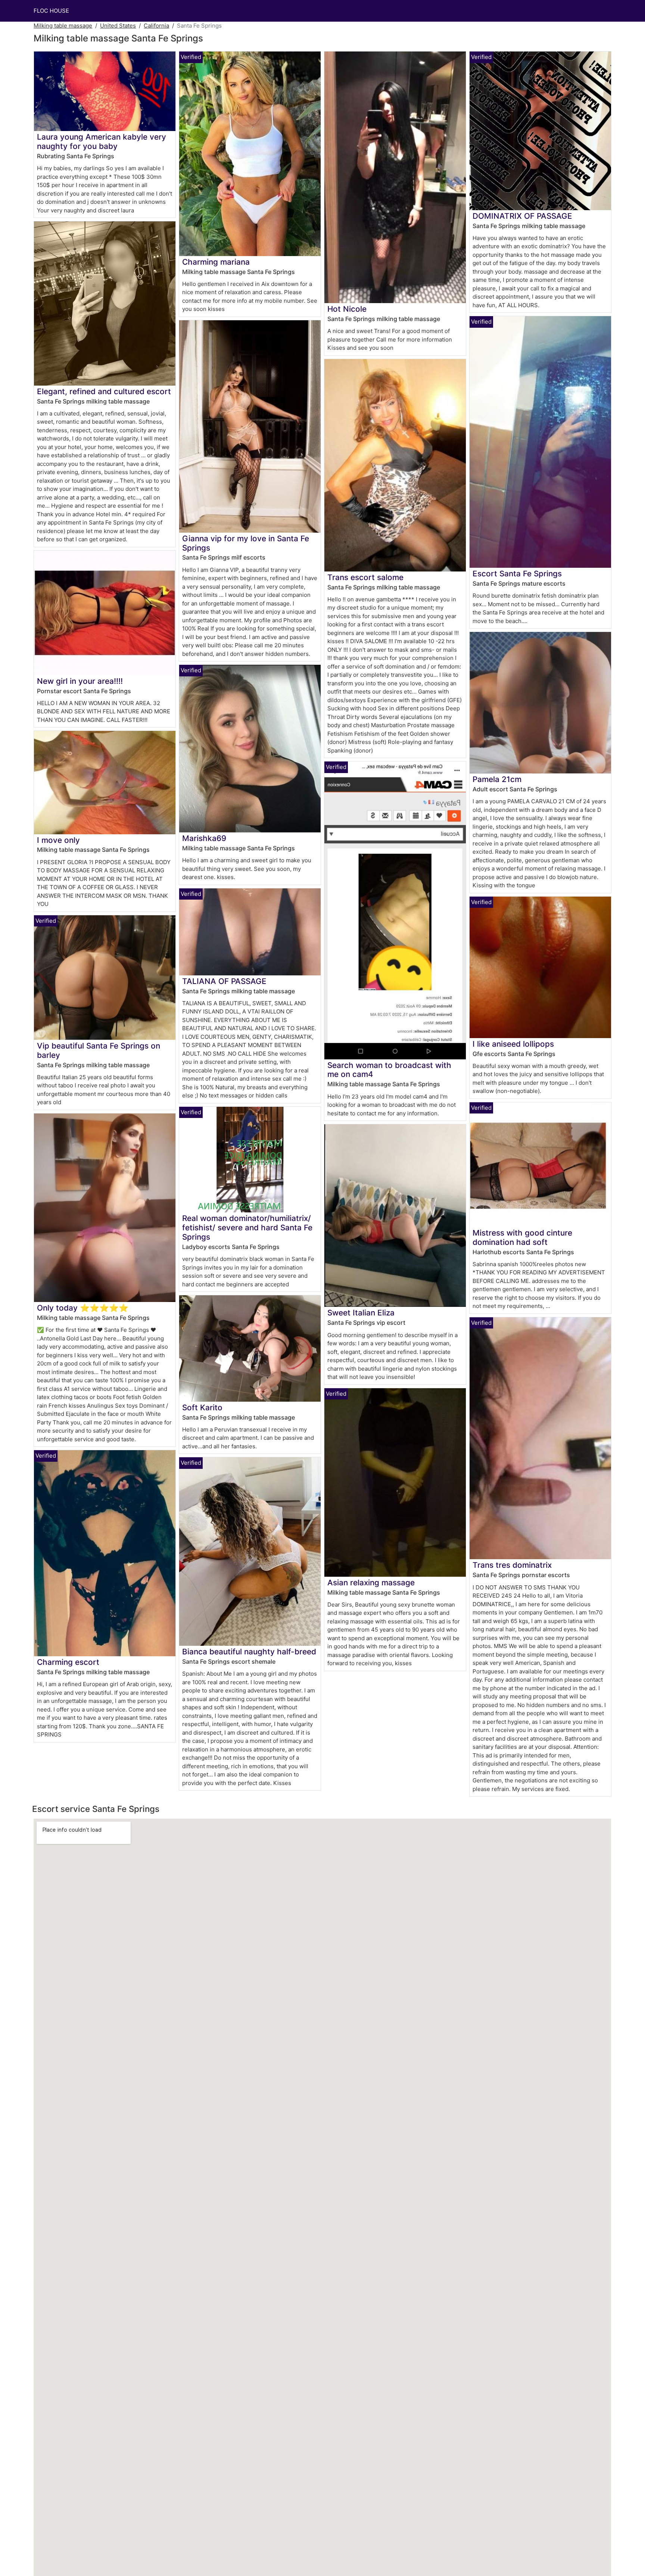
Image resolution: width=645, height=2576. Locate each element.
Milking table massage (63, 26)
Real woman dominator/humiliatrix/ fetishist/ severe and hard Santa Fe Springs (247, 1228)
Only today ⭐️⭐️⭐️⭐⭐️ (83, 1308)
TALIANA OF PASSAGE (224, 981)
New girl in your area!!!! (80, 681)
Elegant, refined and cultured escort (104, 391)
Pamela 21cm (497, 779)
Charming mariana (216, 262)
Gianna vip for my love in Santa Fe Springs (246, 543)
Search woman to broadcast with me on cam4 (389, 1070)
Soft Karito (202, 1407)
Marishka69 (204, 838)
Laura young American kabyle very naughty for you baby (102, 141)
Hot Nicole (347, 309)
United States (118, 26)
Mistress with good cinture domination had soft (522, 1237)
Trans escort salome (365, 577)
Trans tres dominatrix (512, 1565)
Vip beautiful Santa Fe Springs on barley (99, 1050)
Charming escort (68, 1662)
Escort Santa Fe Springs (517, 574)
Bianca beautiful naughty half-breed (249, 1652)
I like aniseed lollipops (513, 1044)
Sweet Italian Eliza (361, 1313)
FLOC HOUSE (51, 11)
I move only (58, 840)
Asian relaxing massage (371, 1583)
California (156, 26)
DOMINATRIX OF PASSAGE (522, 216)
